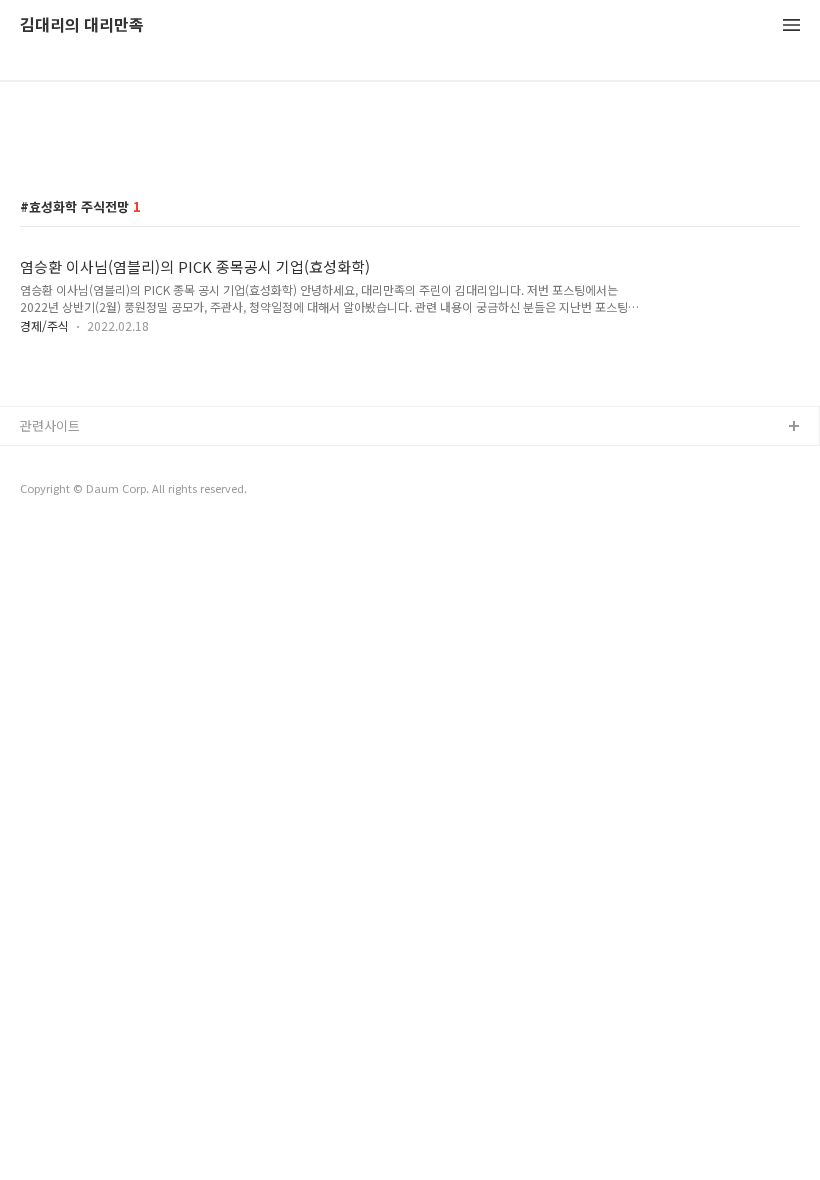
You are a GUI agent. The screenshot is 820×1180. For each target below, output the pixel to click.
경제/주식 (44, 325)
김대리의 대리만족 (82, 25)
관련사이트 (50, 425)
